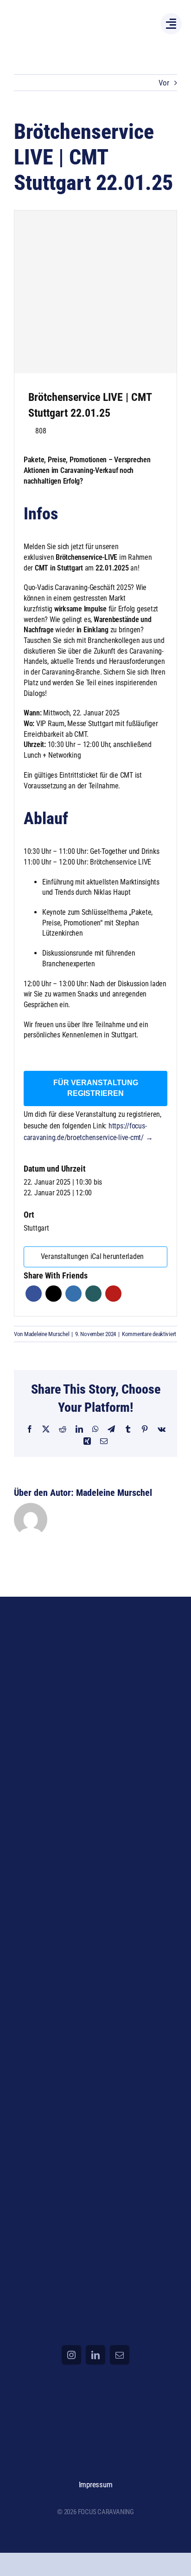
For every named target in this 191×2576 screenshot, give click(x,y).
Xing (93, 1294)
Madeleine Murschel (47, 1334)
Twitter (54, 1294)
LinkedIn (73, 1294)
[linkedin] (95, 2355)
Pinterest (113, 1294)
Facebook (34, 1294)
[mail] (120, 2355)
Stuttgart (36, 1228)
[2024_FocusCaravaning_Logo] (52, 15)
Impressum (96, 2484)
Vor (164, 83)
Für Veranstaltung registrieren (96, 1088)
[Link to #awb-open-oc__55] (171, 24)
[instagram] (71, 2355)
